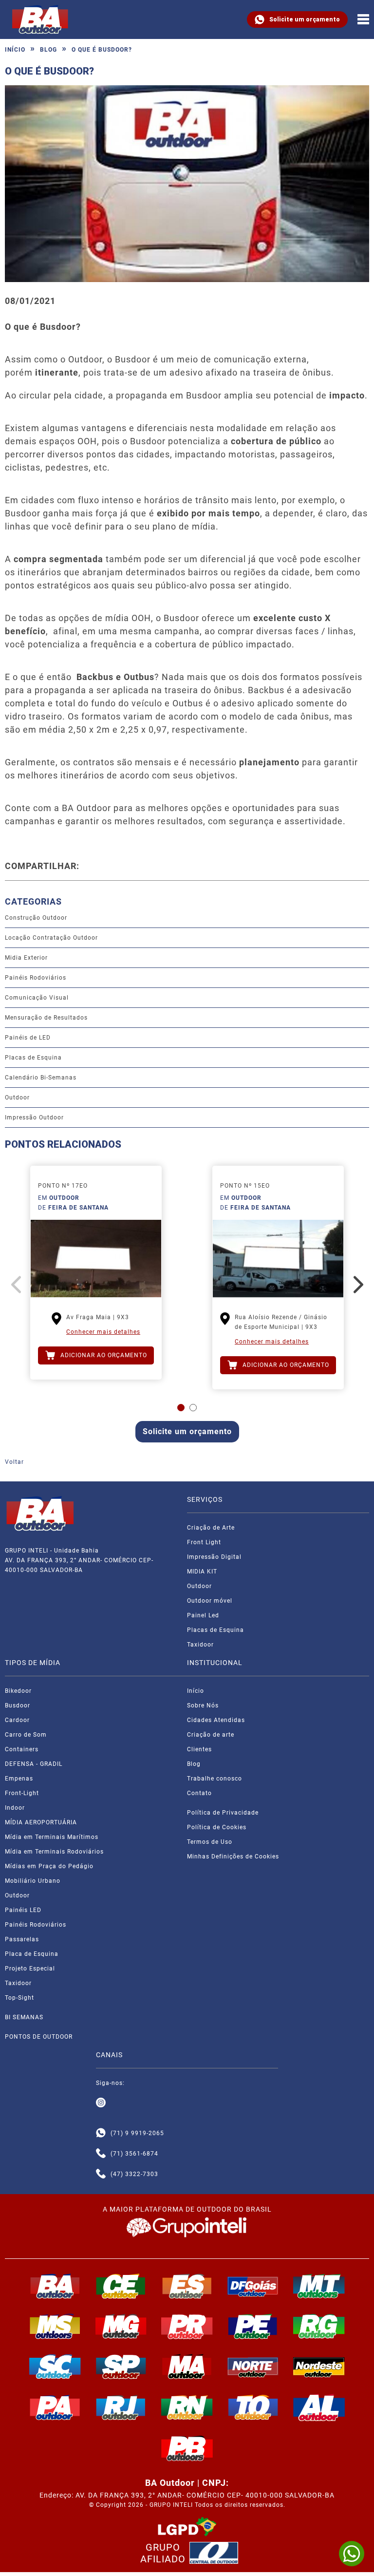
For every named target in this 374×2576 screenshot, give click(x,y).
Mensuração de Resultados (46, 1018)
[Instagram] (101, 2103)
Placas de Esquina (33, 1058)
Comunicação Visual (37, 998)
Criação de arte (211, 1735)
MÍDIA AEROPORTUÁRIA (41, 1822)
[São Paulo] (121, 2367)
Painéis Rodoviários (36, 978)
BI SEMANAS (24, 2017)
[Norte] (253, 2367)
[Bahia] (55, 2286)
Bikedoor (18, 1691)
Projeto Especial (30, 1969)
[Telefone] (101, 2154)
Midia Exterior (26, 958)
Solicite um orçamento (305, 19)
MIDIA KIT (202, 1572)
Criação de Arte (211, 1528)
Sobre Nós (203, 1705)
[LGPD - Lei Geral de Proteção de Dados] (187, 2527)
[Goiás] (253, 2286)
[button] (181, 1408)
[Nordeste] (319, 2367)
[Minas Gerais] (121, 2326)
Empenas (19, 1779)
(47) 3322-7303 (134, 2174)
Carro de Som (26, 1735)
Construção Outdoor (36, 918)
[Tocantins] (253, 2407)
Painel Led (203, 1615)
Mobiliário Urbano (33, 1881)
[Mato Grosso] (319, 2286)
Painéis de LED (28, 1038)
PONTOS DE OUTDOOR (39, 2037)
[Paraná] (187, 2326)
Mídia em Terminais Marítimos (52, 1837)
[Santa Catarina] (55, 2367)
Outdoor (17, 1098)
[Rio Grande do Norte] (187, 2407)
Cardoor (17, 1720)
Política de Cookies (217, 1827)
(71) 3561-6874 (134, 2154)
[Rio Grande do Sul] (319, 2326)
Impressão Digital (214, 1557)
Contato (199, 1793)
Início (15, 50)
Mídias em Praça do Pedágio (49, 1866)
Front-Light (22, 1793)
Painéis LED (23, 1910)
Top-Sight (19, 1998)
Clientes (199, 1749)
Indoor (15, 1808)
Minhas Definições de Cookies (233, 1856)
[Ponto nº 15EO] (278, 1259)
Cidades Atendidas (216, 1720)
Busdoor (18, 1705)
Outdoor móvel (210, 1601)
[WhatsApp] (352, 2554)
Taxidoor (200, 1645)
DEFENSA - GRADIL (34, 1764)
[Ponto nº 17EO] (96, 1259)
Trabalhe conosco (215, 1779)
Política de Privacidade (223, 1813)
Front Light (204, 1542)
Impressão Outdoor (34, 1118)
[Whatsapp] (101, 2133)
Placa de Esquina (32, 1954)
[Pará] (55, 2407)
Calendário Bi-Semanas (41, 1078)
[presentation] (16, 1285)
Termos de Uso (210, 1842)
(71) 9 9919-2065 (137, 2133)
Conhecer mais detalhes (103, 1332)
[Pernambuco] (253, 2326)
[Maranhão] (187, 2367)
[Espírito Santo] (187, 2286)
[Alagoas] (319, 2407)
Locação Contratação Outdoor (51, 938)
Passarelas (22, 1939)
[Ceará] (121, 2286)
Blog (48, 50)
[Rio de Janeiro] (121, 2407)
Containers (22, 1749)
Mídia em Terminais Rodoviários (54, 1852)
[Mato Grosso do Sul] (55, 2326)
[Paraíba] (187, 2448)
